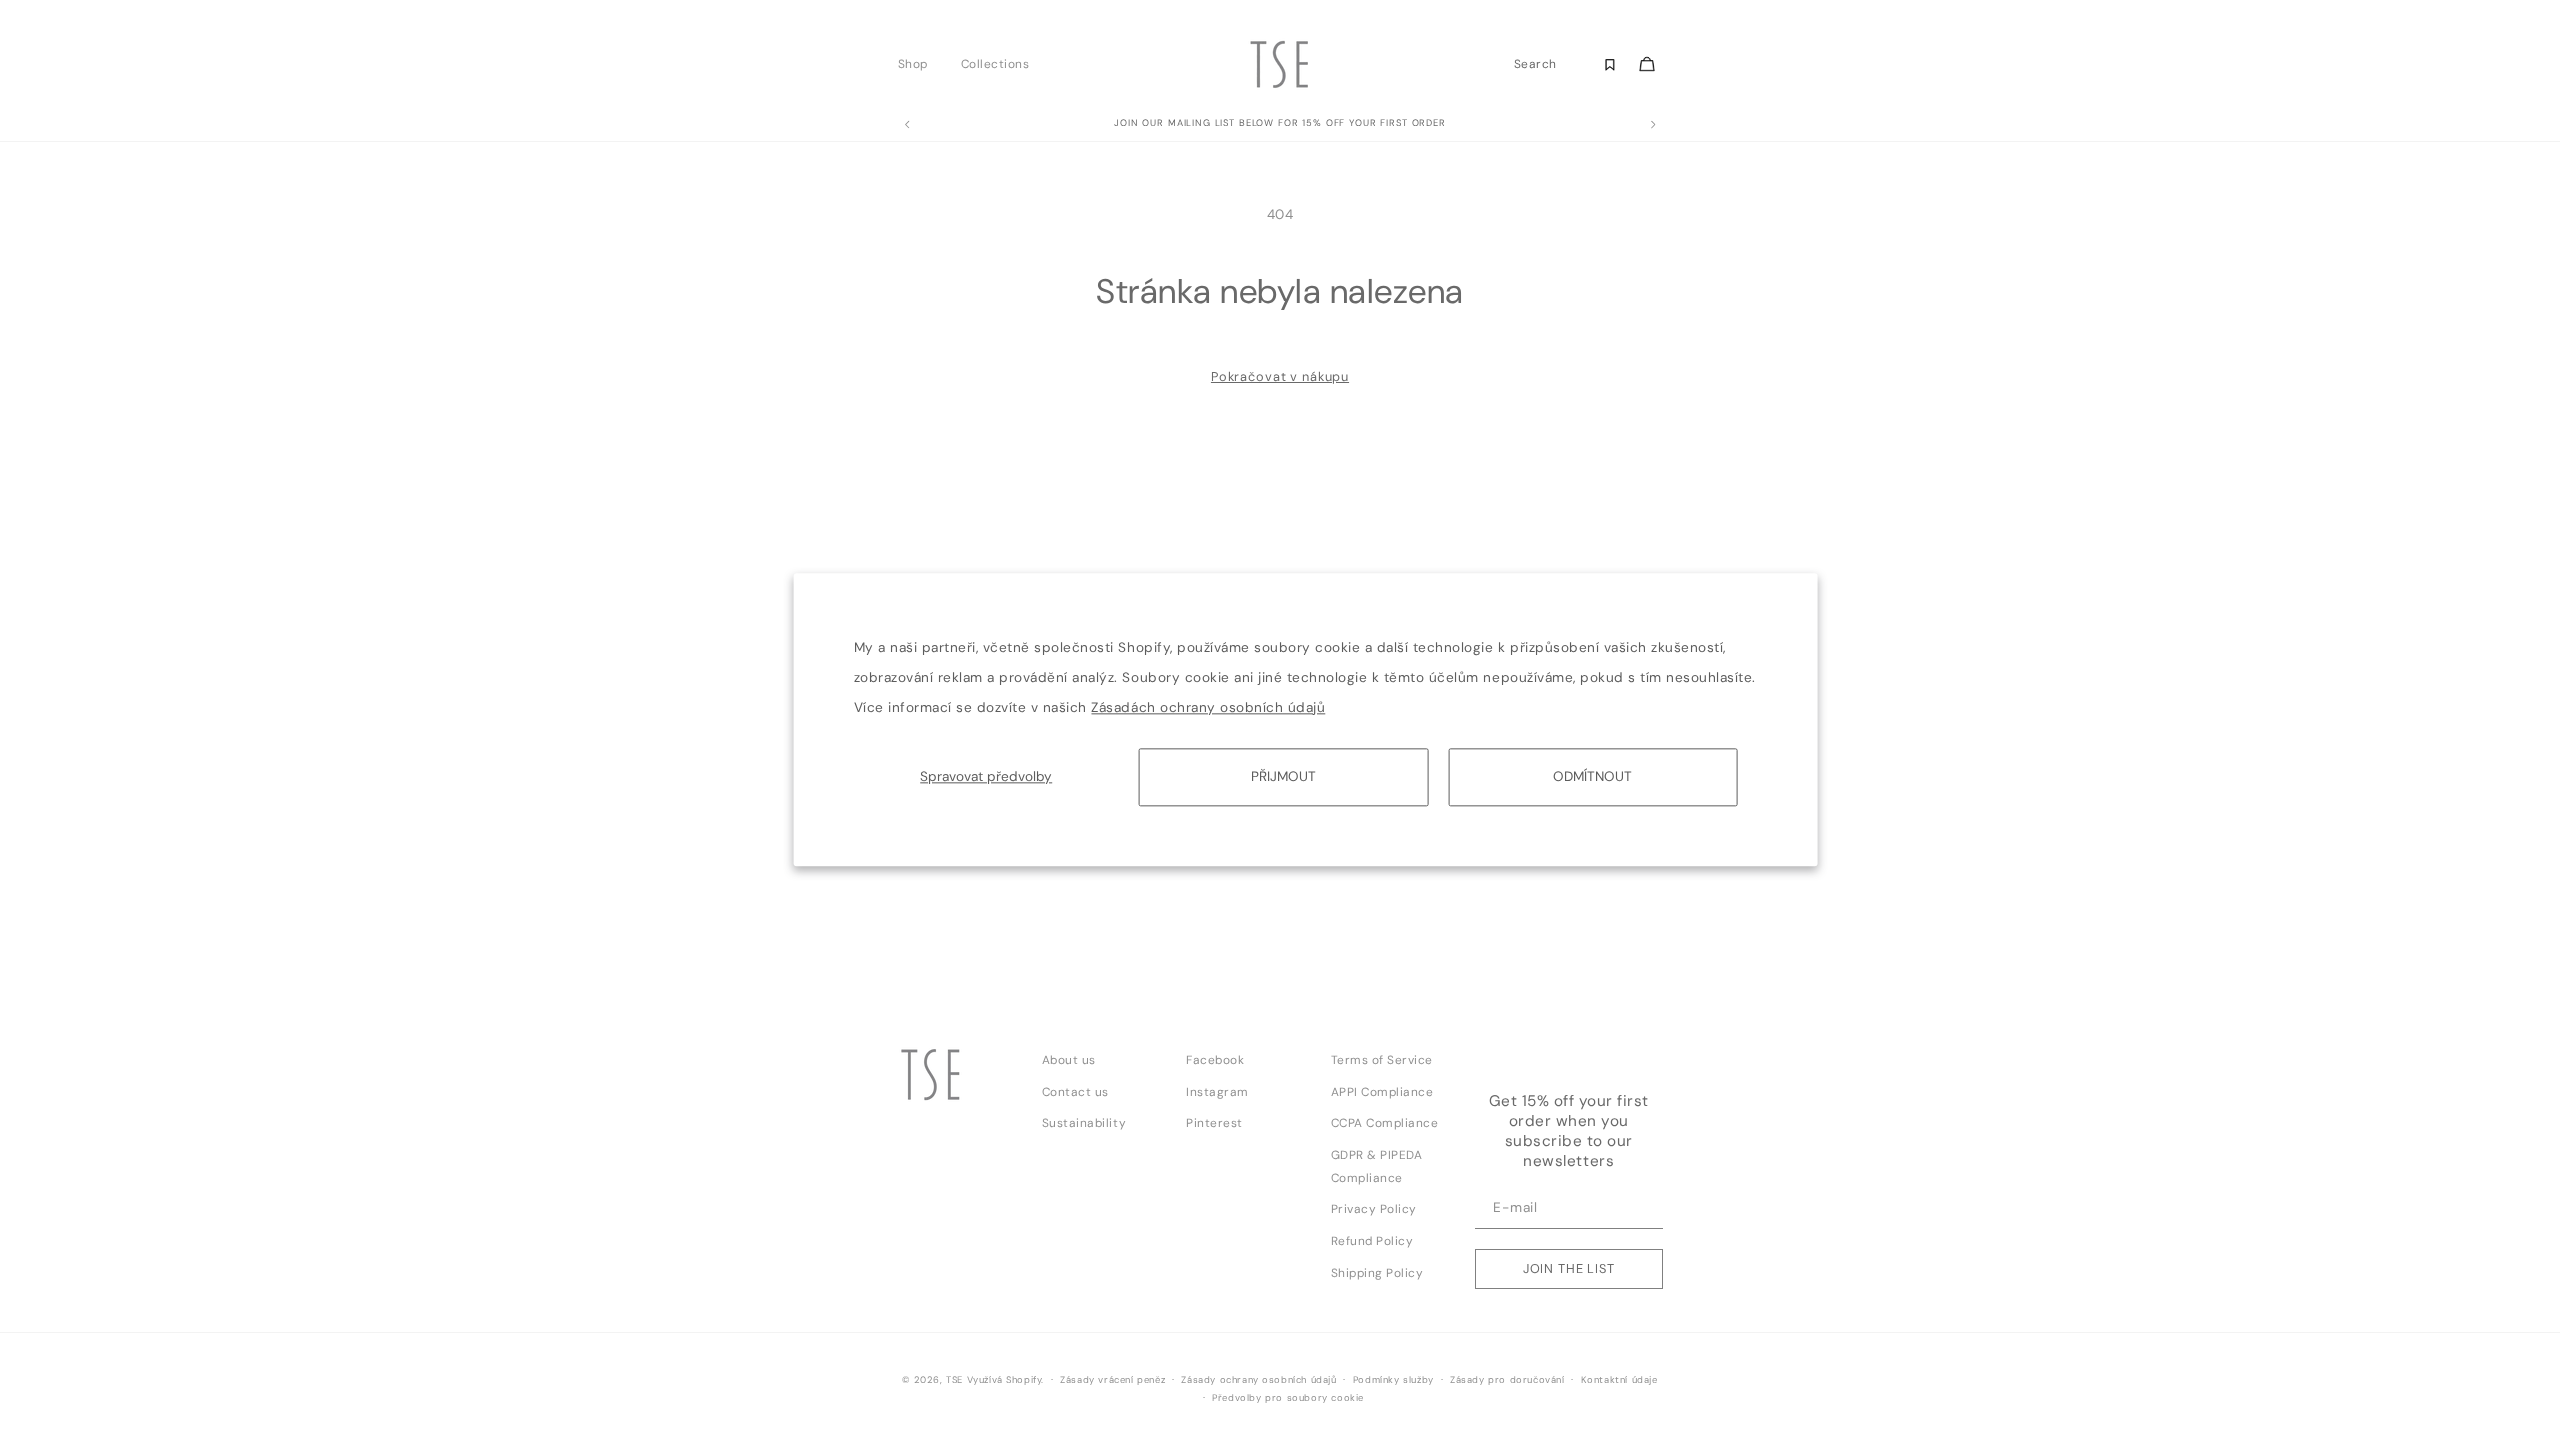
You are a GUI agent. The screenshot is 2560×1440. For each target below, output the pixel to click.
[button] (918, 64)
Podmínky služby (1393, 1380)
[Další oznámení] (1653, 125)
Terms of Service (1382, 1060)
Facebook (1215, 1060)
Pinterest (1214, 1123)
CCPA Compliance (1385, 1123)
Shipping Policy (1377, 1273)
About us (1069, 1060)
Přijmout (1283, 776)
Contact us (1075, 1092)
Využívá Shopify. (1006, 1380)
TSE (954, 1380)
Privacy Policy (1374, 1209)
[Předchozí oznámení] (907, 125)
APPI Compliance (1382, 1092)
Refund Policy (1372, 1241)
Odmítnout (1592, 776)
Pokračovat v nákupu (1280, 376)
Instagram (1217, 1092)
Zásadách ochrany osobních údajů (1208, 707)
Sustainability (1084, 1123)
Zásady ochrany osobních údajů (1258, 1380)
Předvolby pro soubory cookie (1288, 1398)
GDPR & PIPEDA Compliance (1377, 1166)
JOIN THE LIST (1569, 1268)
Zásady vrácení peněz (1112, 1380)
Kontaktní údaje (1619, 1380)
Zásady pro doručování (1507, 1380)
